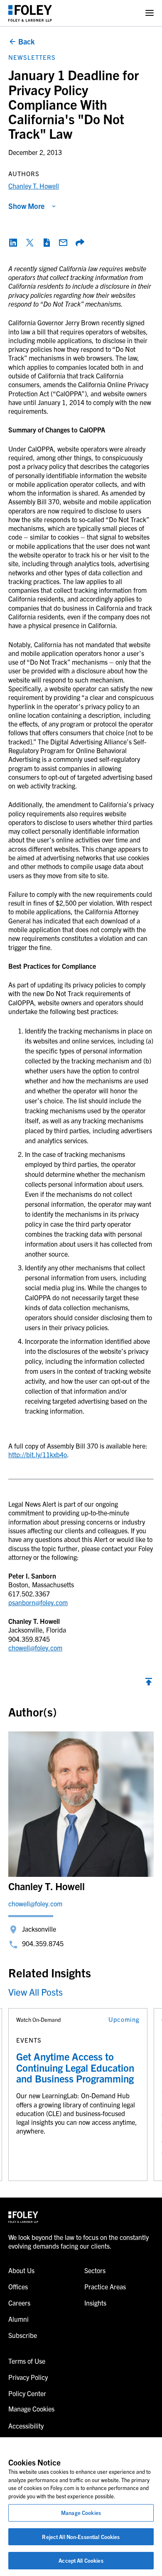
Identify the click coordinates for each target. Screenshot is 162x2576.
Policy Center (27, 2393)
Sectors (95, 2270)
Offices (18, 2286)
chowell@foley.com (35, 1648)
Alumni (18, 2319)
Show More (26, 206)
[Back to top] (149, 1684)
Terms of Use (27, 2361)
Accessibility (26, 2426)
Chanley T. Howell (34, 186)
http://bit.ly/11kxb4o (38, 1454)
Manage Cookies (81, 2513)
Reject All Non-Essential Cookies (81, 2537)
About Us (21, 2270)
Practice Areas (105, 2286)
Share (80, 243)
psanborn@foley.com (38, 1602)
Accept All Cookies (81, 2560)
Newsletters (32, 57)
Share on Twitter (30, 243)
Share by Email (63, 243)
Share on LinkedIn (13, 243)
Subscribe (23, 2335)
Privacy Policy (28, 2377)
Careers (19, 2303)
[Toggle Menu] (150, 13)
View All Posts (36, 1992)
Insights (95, 2303)
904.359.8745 (43, 1943)
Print (47, 243)
